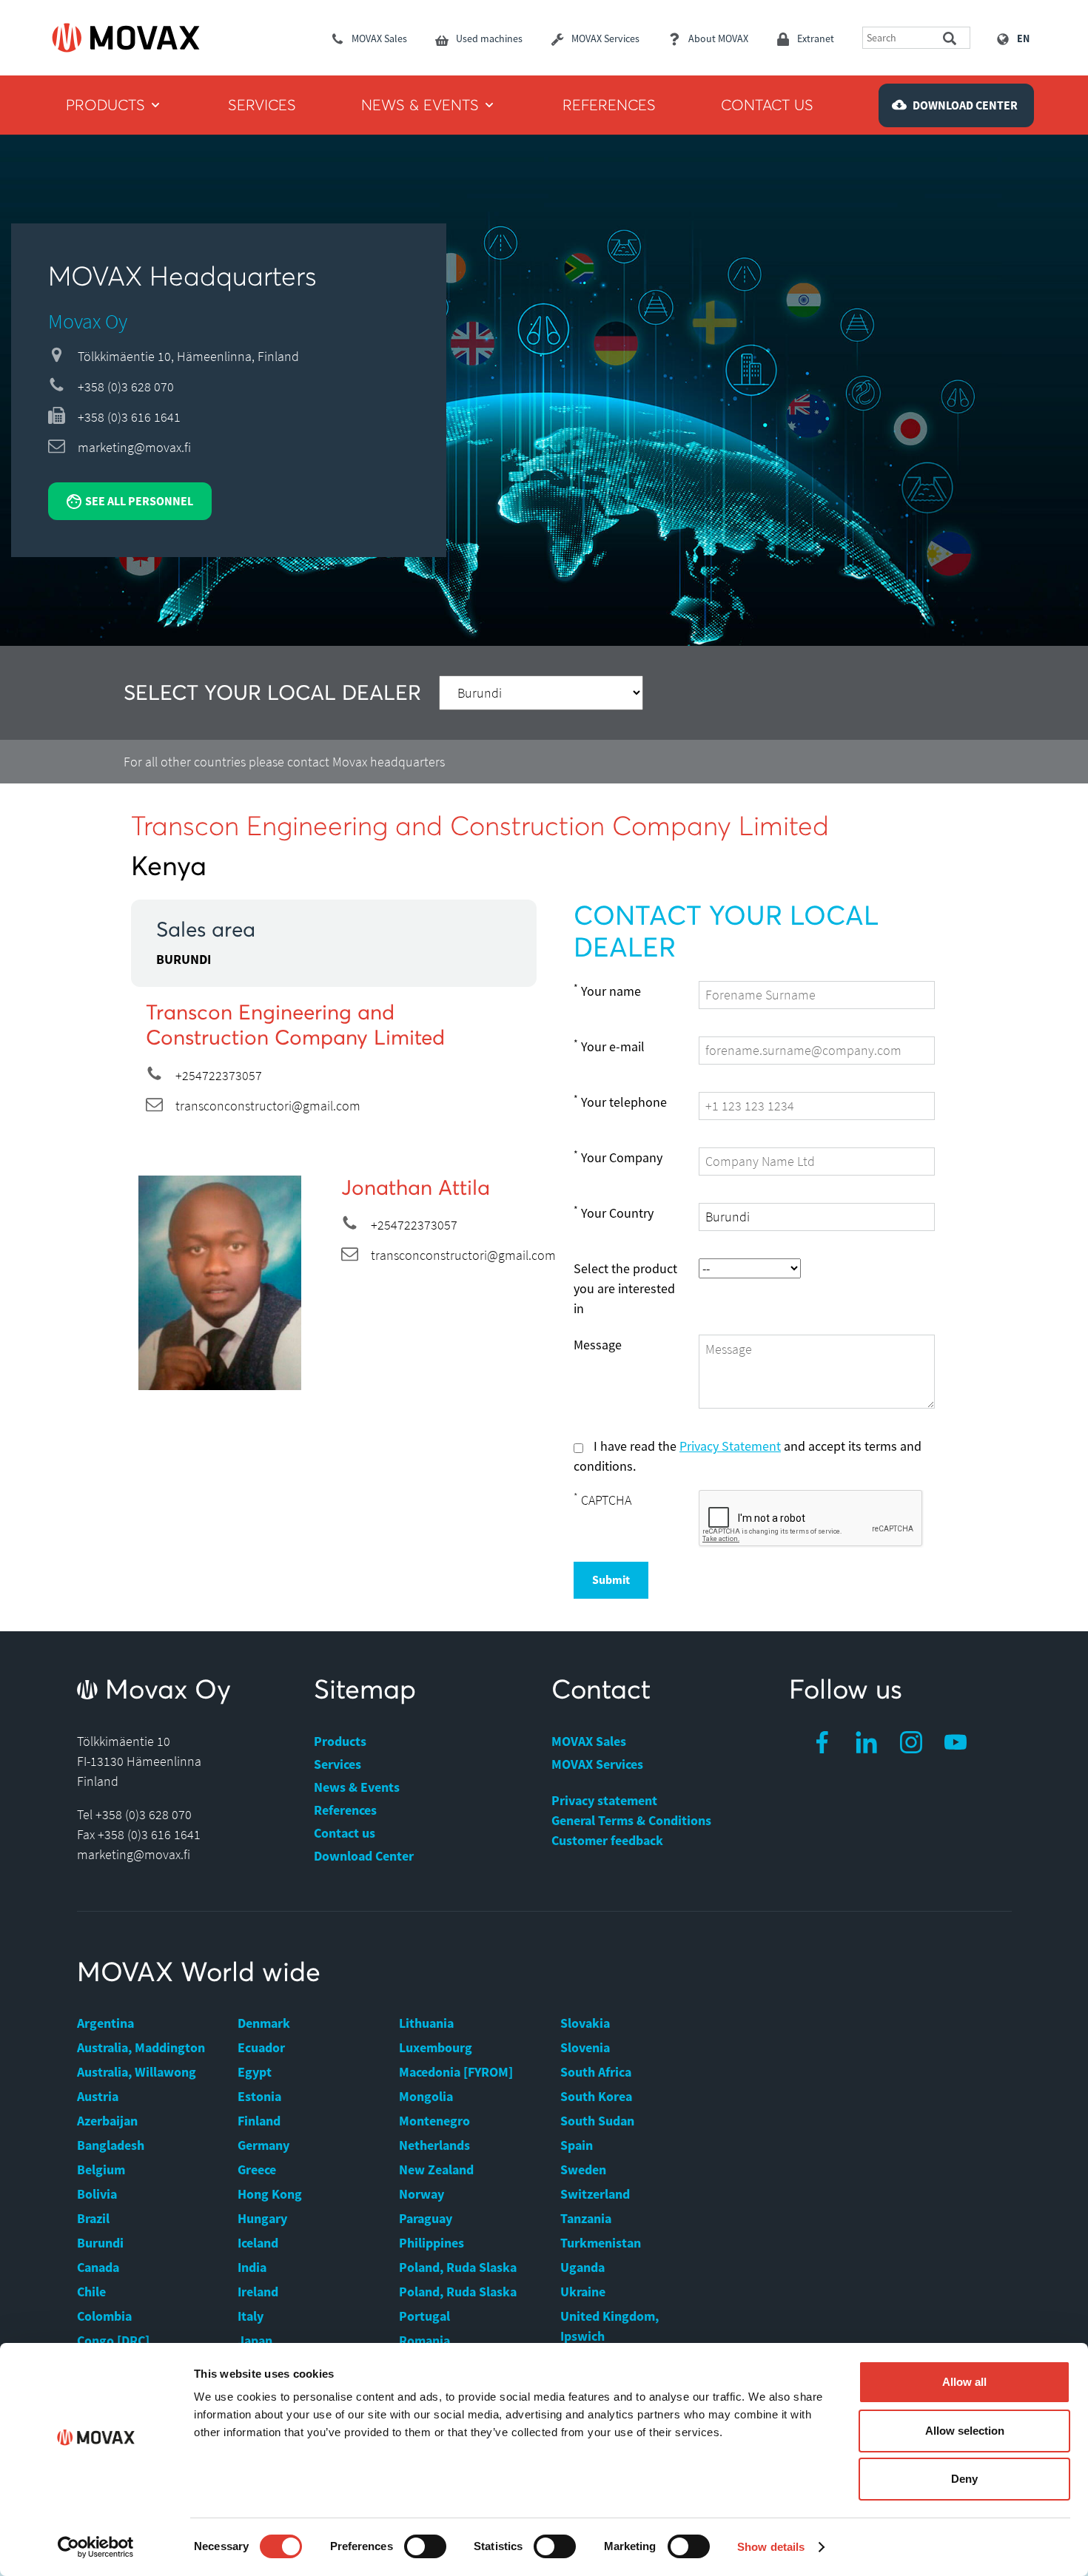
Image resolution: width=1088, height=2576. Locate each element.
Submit (611, 1579)
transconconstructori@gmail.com (268, 1106)
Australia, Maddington (141, 2047)
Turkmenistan (601, 2243)
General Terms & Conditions (631, 1820)
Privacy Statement (730, 1446)
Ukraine (583, 2292)
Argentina (105, 2023)
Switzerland (595, 2194)
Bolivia (97, 2194)
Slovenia (585, 2047)
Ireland (258, 2292)
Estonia (259, 2096)
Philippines (431, 2243)
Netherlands (434, 2145)
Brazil (93, 2218)
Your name (607, 991)
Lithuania (426, 2023)
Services (338, 1764)
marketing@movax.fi (134, 447)
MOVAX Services (597, 1764)
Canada (98, 2267)
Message (598, 1345)
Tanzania (586, 2218)
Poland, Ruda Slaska (458, 2267)
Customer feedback (607, 1840)
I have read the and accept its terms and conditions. (748, 1456)
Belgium (101, 2169)
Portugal (424, 2316)
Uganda (582, 2267)
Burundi (100, 2243)
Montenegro (434, 2121)
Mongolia (426, 2096)
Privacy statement (604, 1800)
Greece (257, 2169)
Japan (255, 2340)
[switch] (425, 2546)
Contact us (345, 1833)
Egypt (255, 2072)
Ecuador (261, 2047)
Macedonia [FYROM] (456, 2072)
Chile (91, 2292)
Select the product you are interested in (625, 1288)
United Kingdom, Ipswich (610, 2326)
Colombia (104, 2316)
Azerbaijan (107, 2121)
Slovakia (585, 2023)
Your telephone (620, 1102)
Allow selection (965, 2431)
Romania (424, 2340)
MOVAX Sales (589, 1741)
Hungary (262, 2218)
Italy (251, 2316)
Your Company (618, 1157)
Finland (259, 2121)
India (252, 2267)
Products (340, 1741)
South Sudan (597, 2121)
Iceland (258, 2243)
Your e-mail (609, 1046)
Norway (422, 2194)
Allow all (964, 2382)
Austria (98, 2096)
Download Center (364, 1856)
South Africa (596, 2072)
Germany (263, 2145)
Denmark (264, 2023)
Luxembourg (436, 2047)
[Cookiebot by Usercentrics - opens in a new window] (96, 2547)
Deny (964, 2479)
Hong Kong (270, 2194)
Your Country (614, 1213)
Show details (771, 2547)
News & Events (357, 1787)
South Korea (596, 2096)
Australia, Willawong (137, 2072)
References (345, 1810)
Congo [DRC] (113, 2340)
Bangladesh (111, 2145)
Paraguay (426, 2218)
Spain (577, 2145)
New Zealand (436, 2169)
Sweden (583, 2169)
